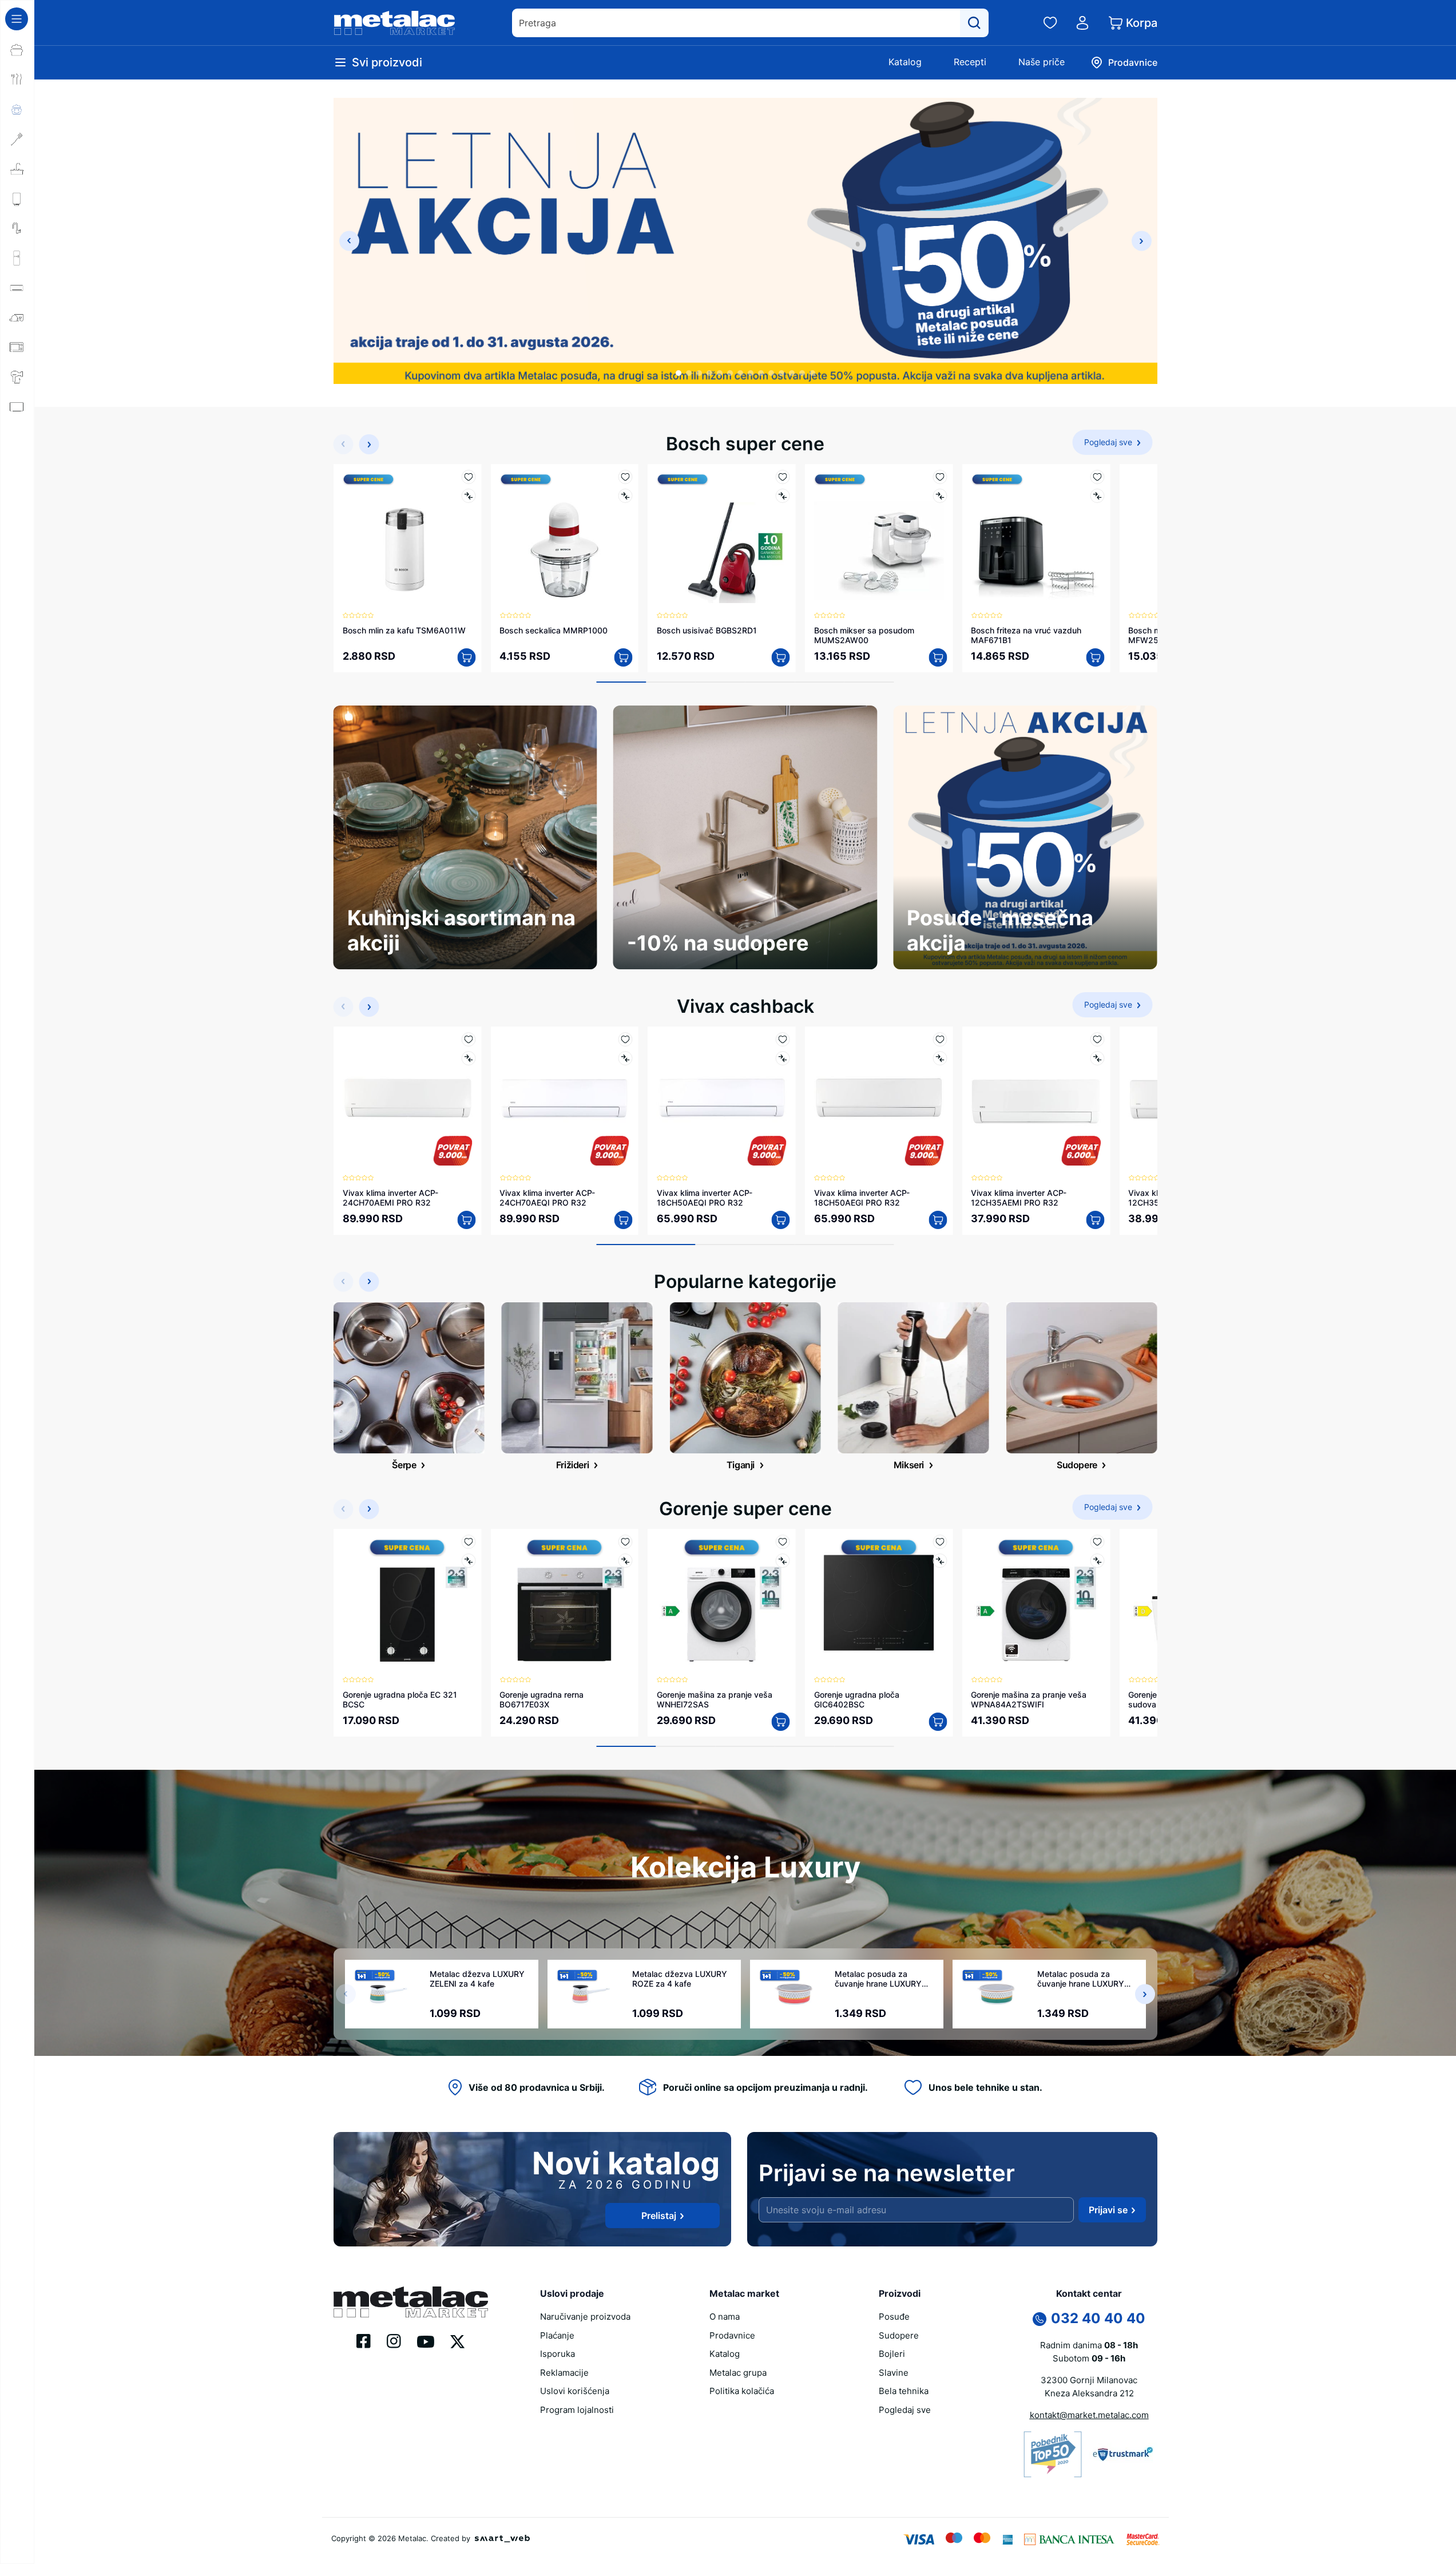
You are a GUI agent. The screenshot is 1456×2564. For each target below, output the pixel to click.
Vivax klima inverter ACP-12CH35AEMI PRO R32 (1019, 1198)
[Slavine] (17, 228)
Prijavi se (1108, 2210)
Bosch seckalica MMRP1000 (554, 630)
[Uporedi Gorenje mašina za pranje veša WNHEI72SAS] (783, 1561)
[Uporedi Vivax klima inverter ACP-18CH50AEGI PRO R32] (940, 1058)
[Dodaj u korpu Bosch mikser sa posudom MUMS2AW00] (938, 657)
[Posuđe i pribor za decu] (17, 109)
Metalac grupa (738, 2373)
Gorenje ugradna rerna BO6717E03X (541, 1699)
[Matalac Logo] (411, 2301)
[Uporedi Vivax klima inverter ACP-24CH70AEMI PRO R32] (468, 1058)
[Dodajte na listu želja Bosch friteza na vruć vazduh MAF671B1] (1097, 477)
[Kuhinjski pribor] (17, 139)
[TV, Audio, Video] (17, 407)
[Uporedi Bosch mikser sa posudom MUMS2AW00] (940, 496)
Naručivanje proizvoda (585, 2317)
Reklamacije (564, 2373)
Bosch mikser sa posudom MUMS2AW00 (864, 635)
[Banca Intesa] (1069, 2539)
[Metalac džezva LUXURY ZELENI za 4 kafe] (388, 1994)
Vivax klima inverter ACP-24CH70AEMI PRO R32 (390, 1198)
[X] (458, 2340)
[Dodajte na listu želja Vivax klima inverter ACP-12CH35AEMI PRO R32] (1097, 1039)
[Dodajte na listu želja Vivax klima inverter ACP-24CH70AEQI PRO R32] (626, 1039)
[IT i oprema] (17, 466)
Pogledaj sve (905, 2410)
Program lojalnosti (577, 2410)
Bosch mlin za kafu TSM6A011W (404, 630)
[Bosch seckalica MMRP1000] (564, 538)
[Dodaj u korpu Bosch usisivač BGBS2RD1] (781, 657)
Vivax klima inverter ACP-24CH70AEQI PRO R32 (547, 1198)
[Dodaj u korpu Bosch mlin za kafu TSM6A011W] (466, 657)
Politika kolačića (742, 2391)
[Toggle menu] (17, 19)
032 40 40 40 (1098, 2318)
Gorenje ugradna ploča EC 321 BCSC (400, 1699)
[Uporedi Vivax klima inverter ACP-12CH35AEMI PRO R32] (1097, 1058)
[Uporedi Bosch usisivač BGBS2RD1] (783, 496)
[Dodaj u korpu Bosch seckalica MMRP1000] (624, 657)
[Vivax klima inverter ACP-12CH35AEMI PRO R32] (1036, 1101)
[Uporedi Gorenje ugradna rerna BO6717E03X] (626, 1561)
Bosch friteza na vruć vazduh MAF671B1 (1026, 635)
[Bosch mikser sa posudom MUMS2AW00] (879, 538)
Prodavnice (732, 2335)
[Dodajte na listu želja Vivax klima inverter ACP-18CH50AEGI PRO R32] (940, 1039)
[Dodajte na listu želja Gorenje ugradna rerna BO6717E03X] (626, 1542)
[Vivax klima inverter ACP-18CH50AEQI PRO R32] (722, 1101)
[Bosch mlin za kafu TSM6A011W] (408, 538)
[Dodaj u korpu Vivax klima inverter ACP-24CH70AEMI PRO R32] (466, 1220)
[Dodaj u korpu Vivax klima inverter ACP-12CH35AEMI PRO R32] (1095, 1220)
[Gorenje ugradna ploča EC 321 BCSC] (408, 1603)
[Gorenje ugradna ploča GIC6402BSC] (879, 1603)
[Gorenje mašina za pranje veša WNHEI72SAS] (722, 1603)
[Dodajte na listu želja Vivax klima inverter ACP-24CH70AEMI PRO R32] (468, 1039)
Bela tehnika (904, 2391)
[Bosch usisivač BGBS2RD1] (722, 538)
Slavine (894, 2373)
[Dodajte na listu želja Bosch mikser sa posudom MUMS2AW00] (940, 477)
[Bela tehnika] (17, 258)
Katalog (905, 62)
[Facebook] (364, 2340)
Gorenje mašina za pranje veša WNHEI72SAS (715, 1699)
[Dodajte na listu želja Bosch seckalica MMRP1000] (626, 477)
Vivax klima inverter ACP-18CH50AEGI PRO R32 (862, 1198)
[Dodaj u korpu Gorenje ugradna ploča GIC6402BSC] (938, 1722)
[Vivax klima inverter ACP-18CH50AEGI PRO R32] (879, 1101)
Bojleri (892, 2354)
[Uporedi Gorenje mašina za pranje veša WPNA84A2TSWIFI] (1097, 1561)
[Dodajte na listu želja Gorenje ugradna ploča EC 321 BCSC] (468, 1542)
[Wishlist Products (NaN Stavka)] (1050, 23)
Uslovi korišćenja (575, 2391)
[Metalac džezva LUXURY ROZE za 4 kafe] (591, 1994)
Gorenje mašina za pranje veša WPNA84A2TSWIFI (1029, 1699)
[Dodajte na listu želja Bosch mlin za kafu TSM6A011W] (468, 477)
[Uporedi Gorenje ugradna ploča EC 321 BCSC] (468, 1561)
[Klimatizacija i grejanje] (17, 288)
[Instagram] (394, 2340)
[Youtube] (426, 2341)
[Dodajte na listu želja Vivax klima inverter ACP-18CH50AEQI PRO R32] (783, 1039)
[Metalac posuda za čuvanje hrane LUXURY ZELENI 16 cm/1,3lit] (996, 1994)
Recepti (970, 62)
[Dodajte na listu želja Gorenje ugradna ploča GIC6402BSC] (940, 1542)
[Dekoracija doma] (17, 496)
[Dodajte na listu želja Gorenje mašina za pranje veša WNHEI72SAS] (783, 1542)
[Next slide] (1142, 241)
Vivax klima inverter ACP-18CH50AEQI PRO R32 (705, 1198)
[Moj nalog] (1082, 23)
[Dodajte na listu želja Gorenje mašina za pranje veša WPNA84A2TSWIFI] (1097, 1542)
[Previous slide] (349, 241)
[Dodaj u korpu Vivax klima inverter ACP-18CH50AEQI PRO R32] (781, 1220)
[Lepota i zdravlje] (17, 377)
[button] (679, 373)
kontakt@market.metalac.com (1089, 2415)
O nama (725, 2317)
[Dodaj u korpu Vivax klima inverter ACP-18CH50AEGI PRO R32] (938, 1220)
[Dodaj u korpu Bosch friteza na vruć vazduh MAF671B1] (1095, 657)
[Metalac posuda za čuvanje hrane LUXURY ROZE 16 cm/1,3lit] (794, 1994)
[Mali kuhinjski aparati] (17, 347)
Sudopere (899, 2335)
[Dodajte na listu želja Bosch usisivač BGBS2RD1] (783, 477)
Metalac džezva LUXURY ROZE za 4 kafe (680, 1979)
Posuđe (894, 2317)
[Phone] (1040, 2319)
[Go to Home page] (395, 23)
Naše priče (1042, 62)
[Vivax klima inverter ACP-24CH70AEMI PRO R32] (408, 1101)
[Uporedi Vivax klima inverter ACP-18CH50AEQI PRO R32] (783, 1058)
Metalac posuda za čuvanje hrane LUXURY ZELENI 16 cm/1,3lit (1081, 1979)
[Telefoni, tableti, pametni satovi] (17, 437)
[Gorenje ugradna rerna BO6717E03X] (564, 1603)
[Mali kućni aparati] (17, 318)
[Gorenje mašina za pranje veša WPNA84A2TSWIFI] (1036, 1603)
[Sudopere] (17, 169)
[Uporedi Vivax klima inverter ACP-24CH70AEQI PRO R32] (626, 1058)
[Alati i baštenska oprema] (17, 526)
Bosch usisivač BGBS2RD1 (707, 630)
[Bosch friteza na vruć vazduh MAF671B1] (1036, 538)
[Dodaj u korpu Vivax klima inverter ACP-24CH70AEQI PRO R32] (624, 1220)
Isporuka (558, 2354)
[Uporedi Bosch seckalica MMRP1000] (626, 496)
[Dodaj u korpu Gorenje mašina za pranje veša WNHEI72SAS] (781, 1722)
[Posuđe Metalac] (17, 50)
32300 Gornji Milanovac (1089, 2380)
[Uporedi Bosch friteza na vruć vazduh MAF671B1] (1097, 496)
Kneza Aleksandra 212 (1089, 2393)
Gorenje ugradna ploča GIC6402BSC (857, 1699)
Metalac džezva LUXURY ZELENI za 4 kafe (477, 1979)
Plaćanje (557, 2335)
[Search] (974, 23)
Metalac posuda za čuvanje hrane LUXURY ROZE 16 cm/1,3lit (878, 1979)
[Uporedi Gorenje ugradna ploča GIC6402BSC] (940, 1561)
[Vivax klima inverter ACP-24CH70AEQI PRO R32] (564, 1101)
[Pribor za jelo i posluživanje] (17, 80)
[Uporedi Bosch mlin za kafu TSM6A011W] (468, 496)
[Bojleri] (17, 199)
